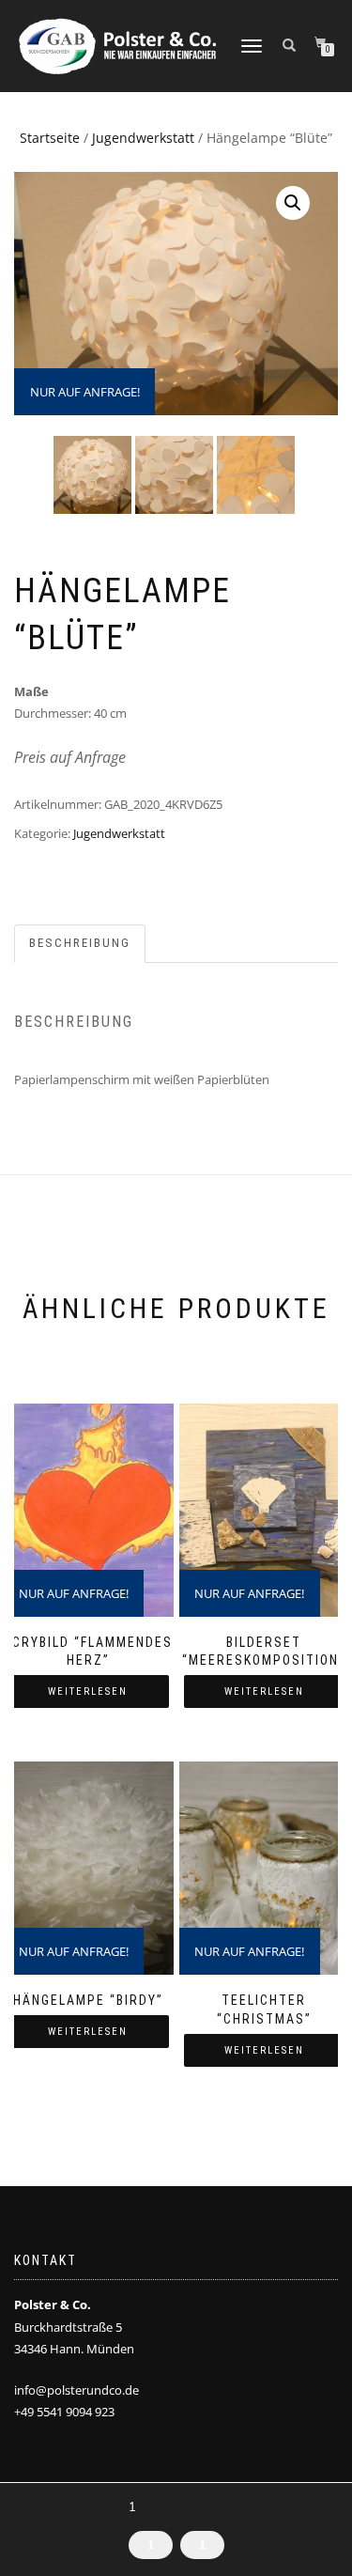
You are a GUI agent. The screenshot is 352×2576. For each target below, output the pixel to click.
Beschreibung (80, 943)
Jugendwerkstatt (143, 138)
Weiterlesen (88, 1691)
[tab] (81, 944)
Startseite (50, 138)
